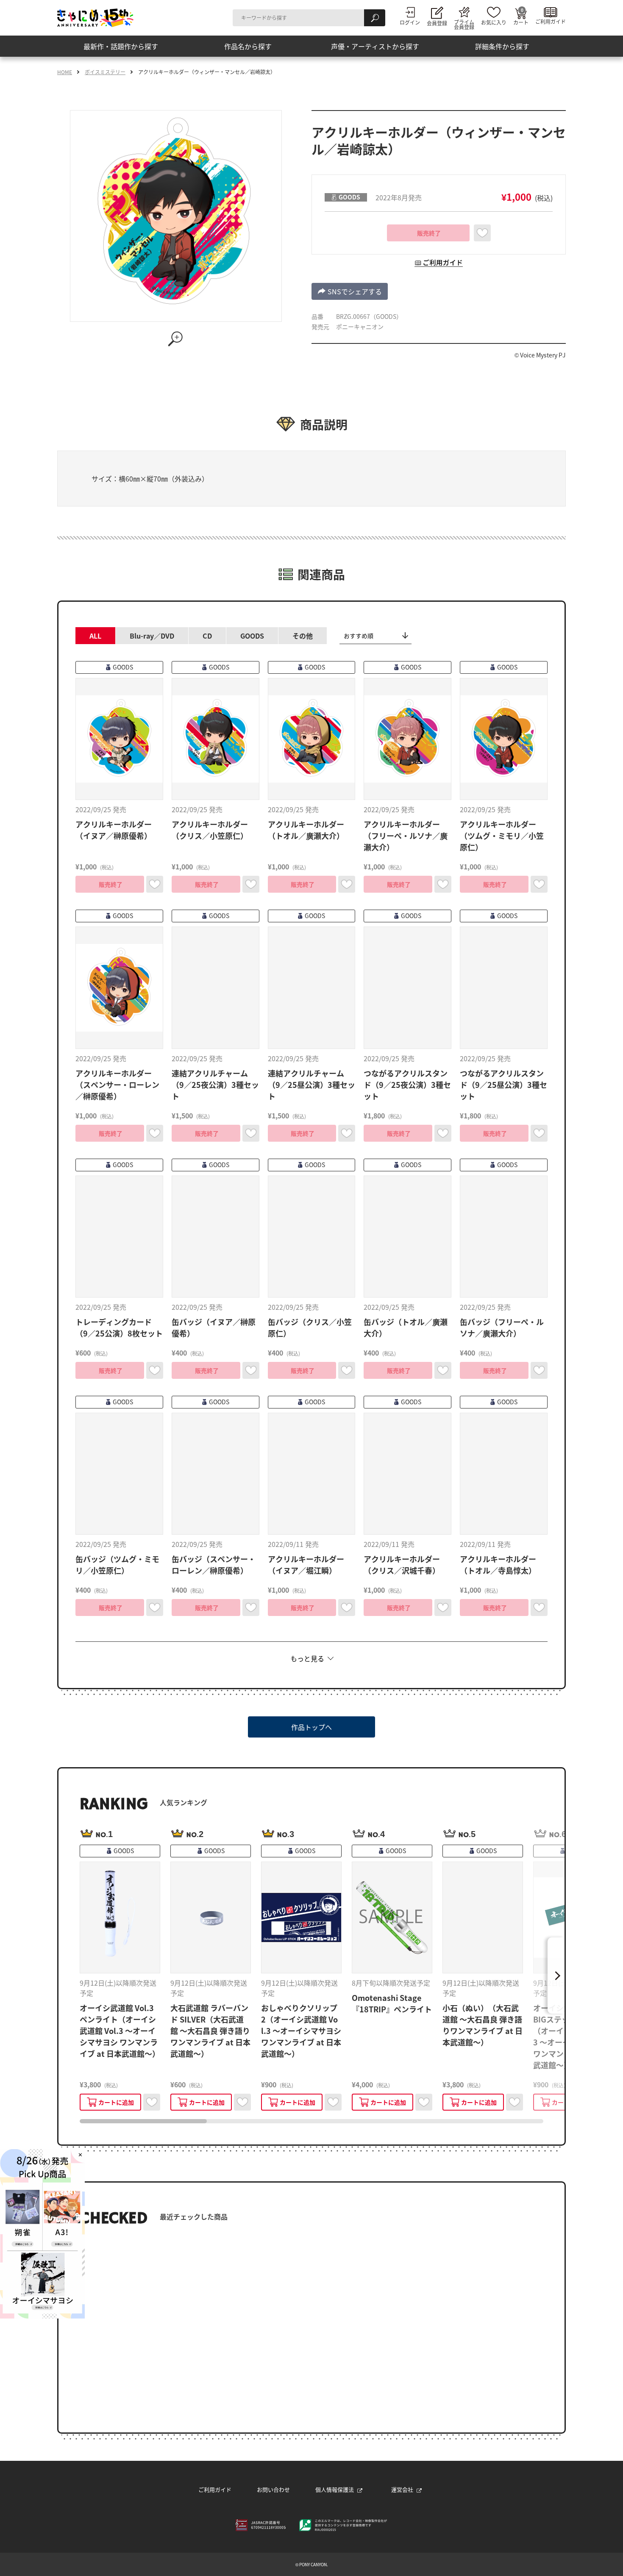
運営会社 (402, 2489)
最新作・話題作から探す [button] (121, 46)
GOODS (252, 636)
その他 (303, 636)
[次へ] (556, 1976)
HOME (65, 72)
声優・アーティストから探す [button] (375, 46)
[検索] (375, 18)
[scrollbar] (311, 2121)
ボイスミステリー (105, 72)
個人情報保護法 (335, 2489)
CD (207, 636)
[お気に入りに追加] (482, 233)
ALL (95, 636)
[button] (350, 291)
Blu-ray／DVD (152, 636)
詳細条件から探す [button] (502, 46)
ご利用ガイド (215, 2489)
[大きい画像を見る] (176, 339)
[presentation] (143, 2121)
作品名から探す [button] (248, 46)
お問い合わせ (273, 2489)
